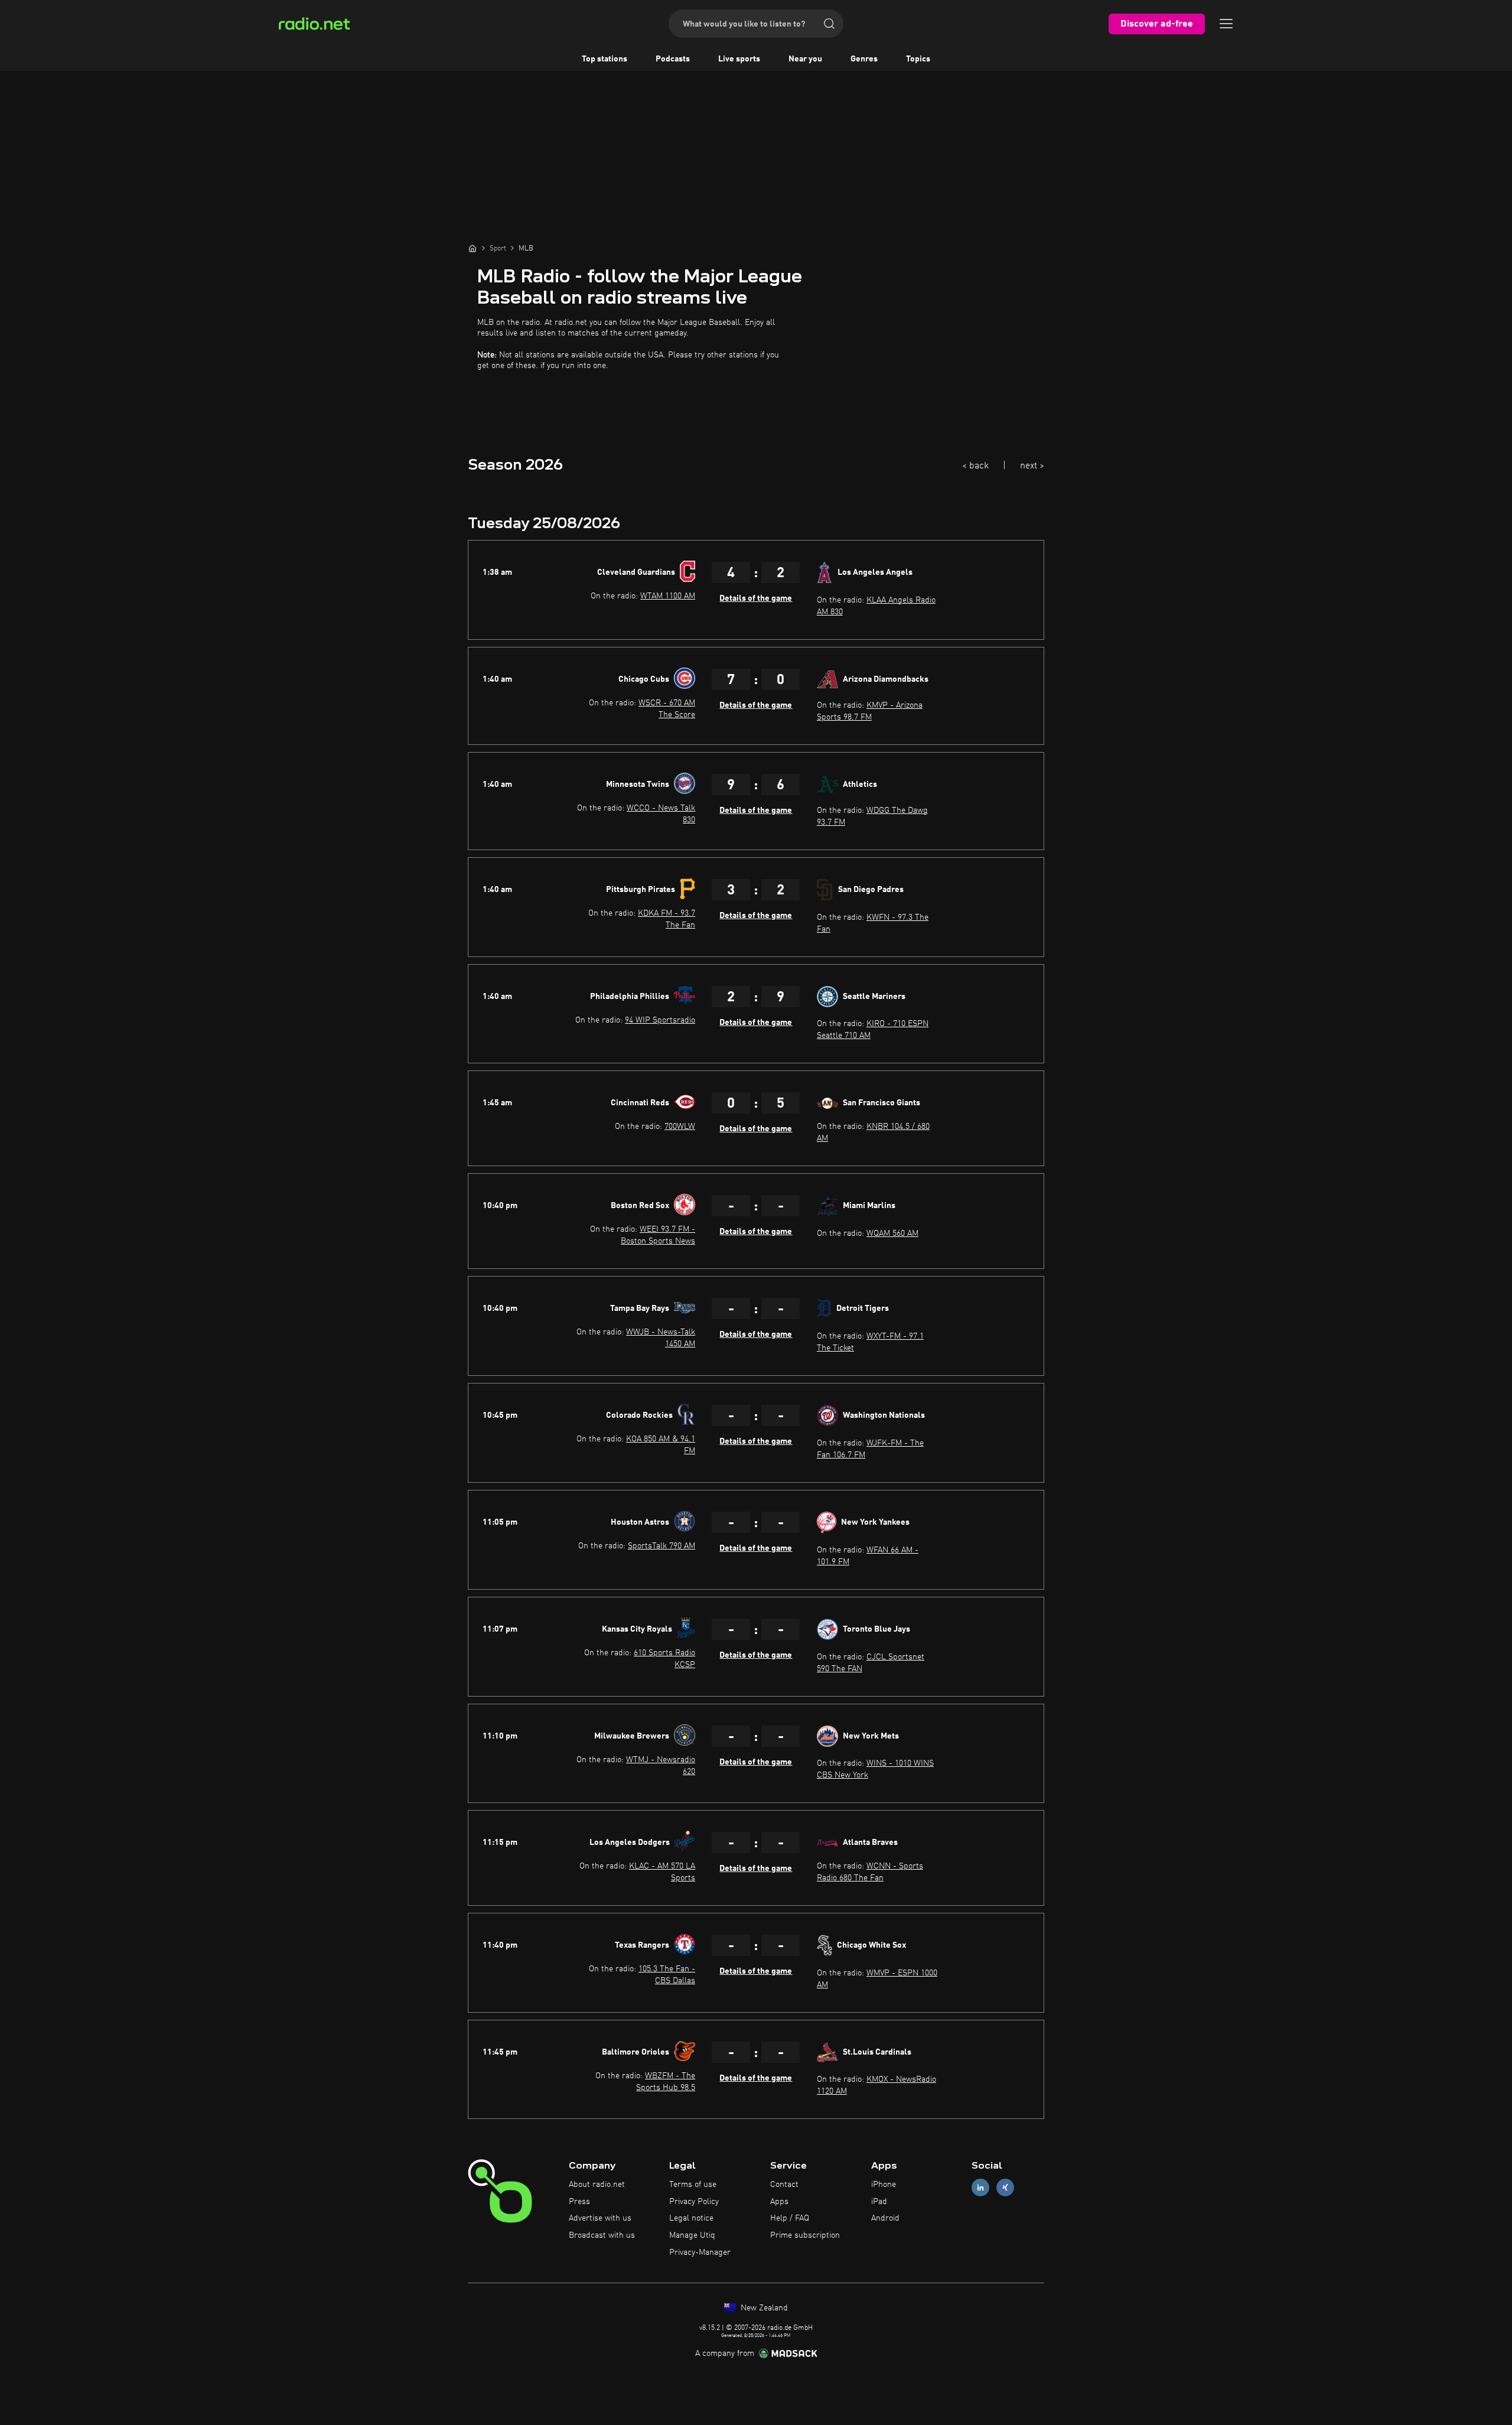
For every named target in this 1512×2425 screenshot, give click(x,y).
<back (975, 466)
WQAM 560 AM (892, 1233)
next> (1032, 466)
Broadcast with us (602, 2235)
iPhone (884, 2185)
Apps (779, 2202)
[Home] (472, 248)
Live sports (739, 59)
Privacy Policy (694, 2202)
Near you (805, 59)
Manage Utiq (692, 2235)
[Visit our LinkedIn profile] (980, 2187)
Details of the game (756, 598)
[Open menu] (1226, 24)
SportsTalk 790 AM (661, 1546)
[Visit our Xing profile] (1005, 2187)
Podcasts (673, 59)
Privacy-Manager (700, 2253)
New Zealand (763, 2308)
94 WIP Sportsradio (660, 1020)
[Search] (829, 24)
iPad (879, 2202)
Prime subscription (805, 2235)
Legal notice (691, 2218)
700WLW (680, 1127)
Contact (784, 2185)
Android (885, 2218)
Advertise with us (600, 2218)
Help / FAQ (790, 2218)
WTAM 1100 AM (668, 596)
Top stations (605, 59)
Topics (918, 59)
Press (579, 2202)
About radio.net (597, 2185)
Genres (864, 59)
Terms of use (693, 2185)
